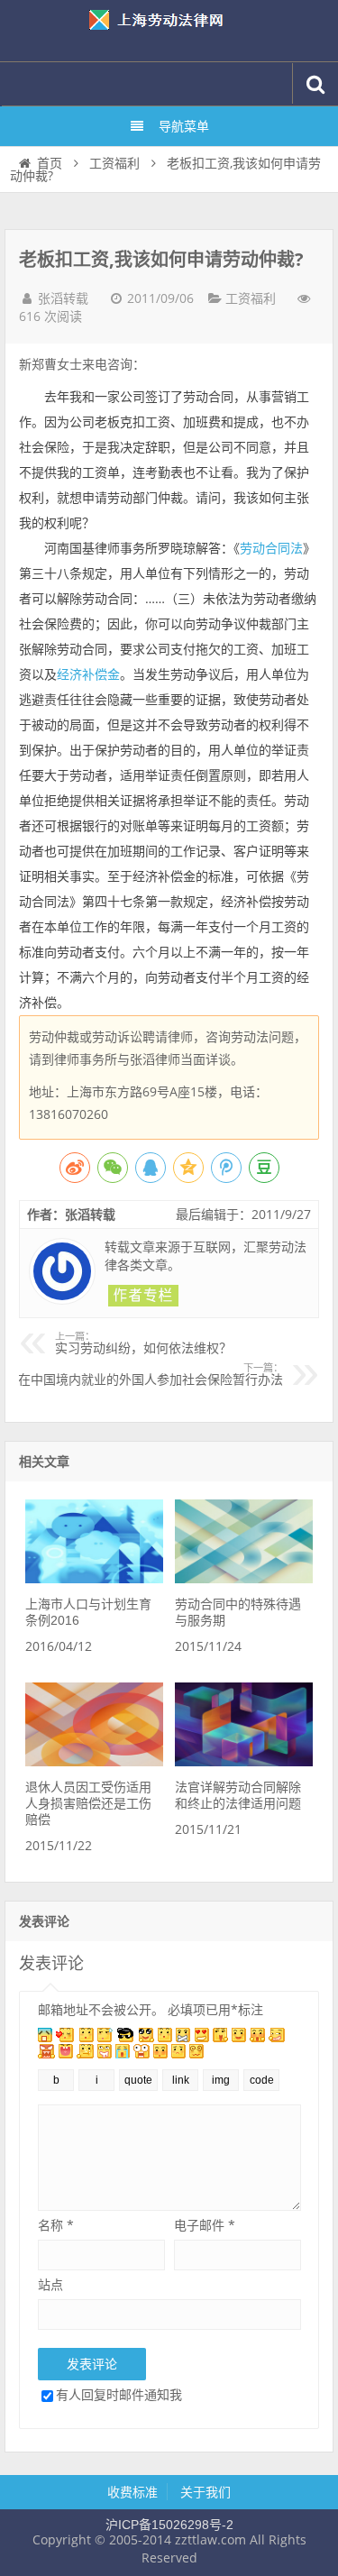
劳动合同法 (271, 548)
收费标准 (132, 2492)
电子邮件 (205, 2225)
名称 (56, 2225)
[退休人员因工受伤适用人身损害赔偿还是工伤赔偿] (94, 1762)
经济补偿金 (88, 674)
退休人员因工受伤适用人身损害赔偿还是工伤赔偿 (88, 1803)
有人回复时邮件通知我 (119, 2394)
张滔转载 (63, 298)
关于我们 (206, 2492)
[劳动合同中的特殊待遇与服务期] (244, 1579)
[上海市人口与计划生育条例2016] (94, 1579)
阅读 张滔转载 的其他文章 (143, 1296)
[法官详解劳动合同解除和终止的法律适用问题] (244, 1762)
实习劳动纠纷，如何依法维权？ (143, 1343)
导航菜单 (184, 126)
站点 (50, 2284)
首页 (50, 163)
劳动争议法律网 (169, 31)
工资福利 (114, 163)
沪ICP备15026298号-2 (169, 2525)
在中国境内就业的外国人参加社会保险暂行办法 (151, 1375)
